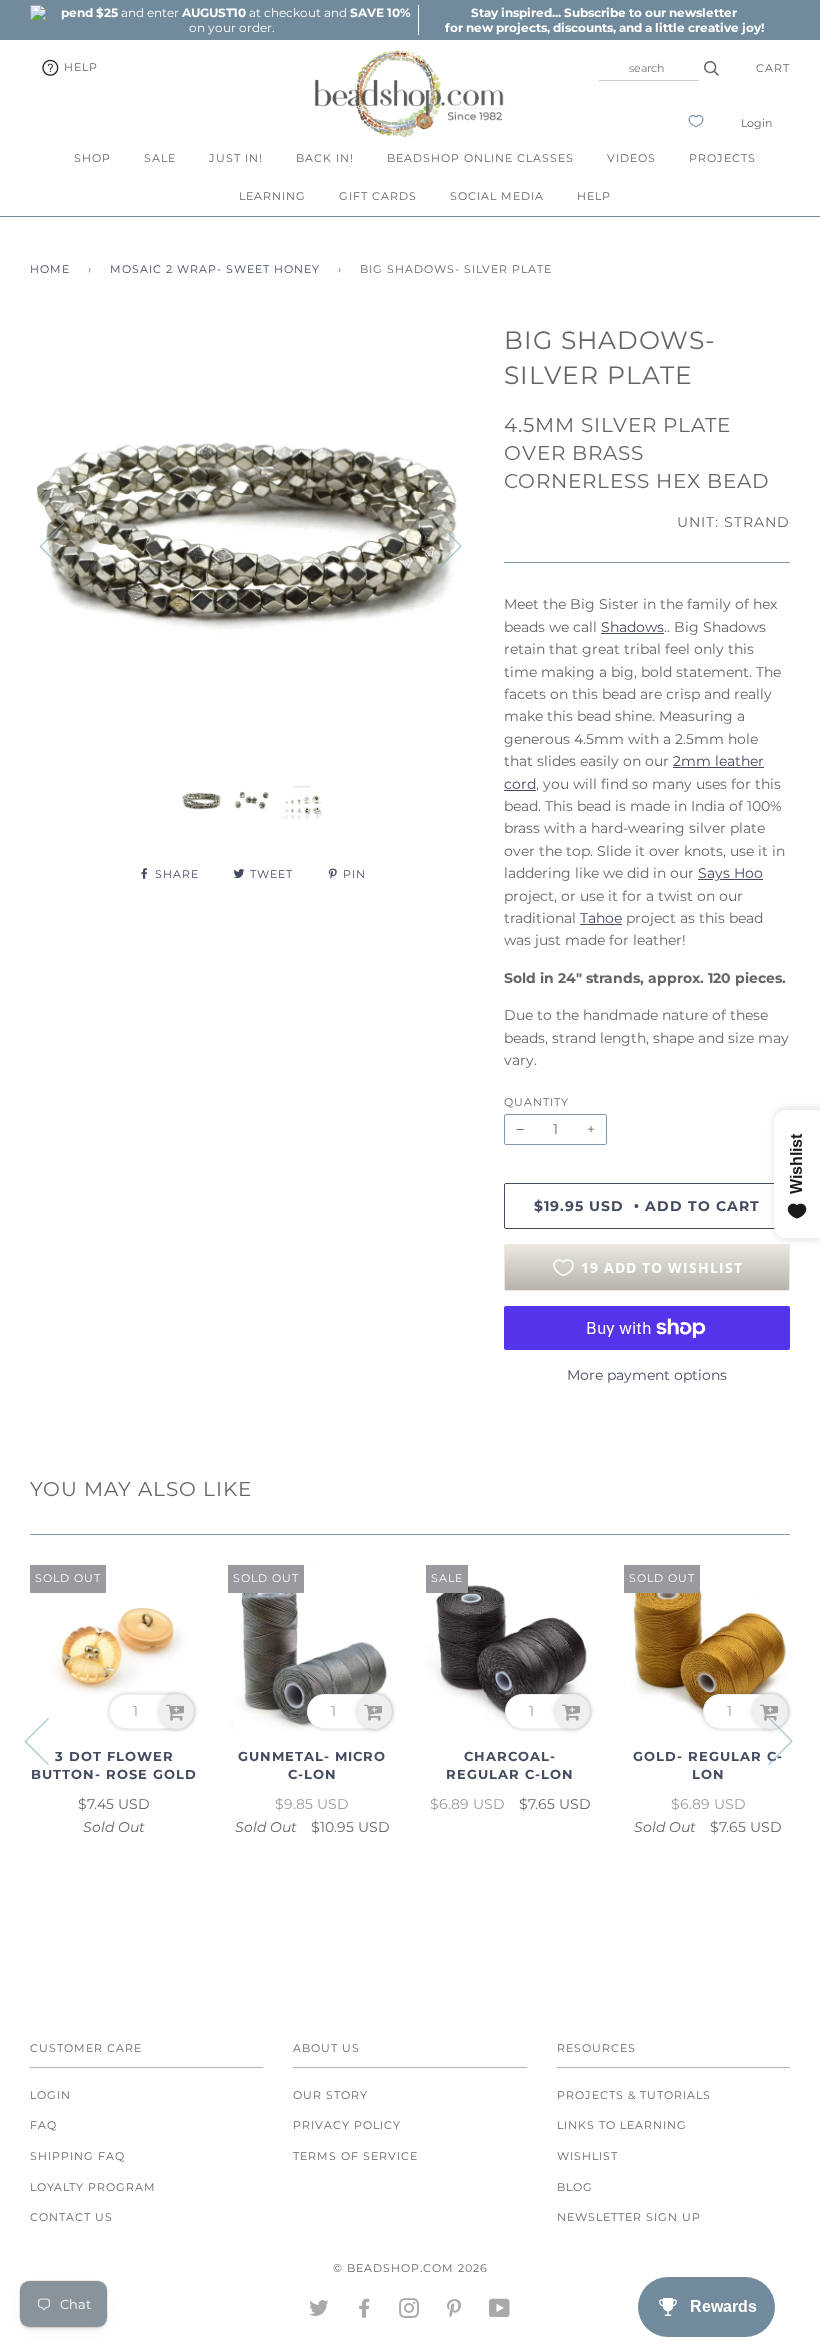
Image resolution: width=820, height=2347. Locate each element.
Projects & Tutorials (634, 2095)
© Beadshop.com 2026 (410, 2268)
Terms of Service (355, 2156)
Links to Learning (622, 2125)
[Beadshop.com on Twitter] (319, 2312)
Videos (631, 158)
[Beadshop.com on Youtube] (500, 2312)
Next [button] (437, 545)
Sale (160, 158)
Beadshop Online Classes (480, 158)
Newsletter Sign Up (629, 2217)
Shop (92, 158)
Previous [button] (64, 545)
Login (756, 123)
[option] (232, 20)
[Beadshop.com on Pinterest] (454, 2312)
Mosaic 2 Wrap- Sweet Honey (215, 269)
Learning (272, 196)
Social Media (497, 196)
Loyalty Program (93, 2187)
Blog (575, 2187)
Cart (773, 68)
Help (79, 67)
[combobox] (649, 68)
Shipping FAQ (77, 2156)
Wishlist (587, 2156)
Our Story (330, 2095)
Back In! (325, 158)
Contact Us (71, 2217)
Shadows (632, 627)
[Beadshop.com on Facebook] (364, 2312)
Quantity (536, 1102)
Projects (722, 158)
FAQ (43, 2125)
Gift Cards (378, 196)
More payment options (647, 1375)
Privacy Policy (347, 2125)
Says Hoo (730, 873)
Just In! (236, 158)
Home (50, 269)
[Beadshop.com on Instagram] (409, 2312)
